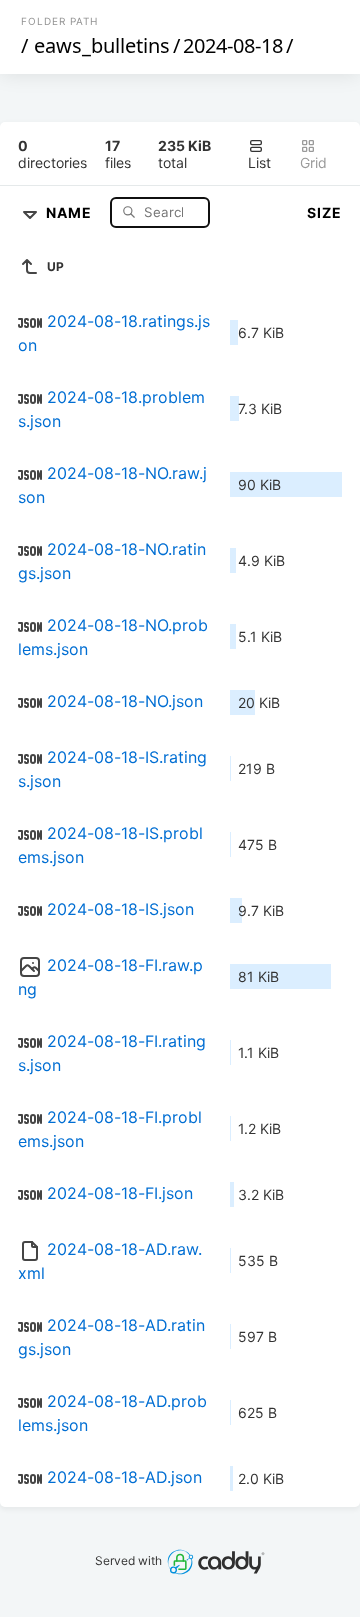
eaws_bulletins (102, 45)
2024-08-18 (233, 45)
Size (324, 212)
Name (71, 211)
